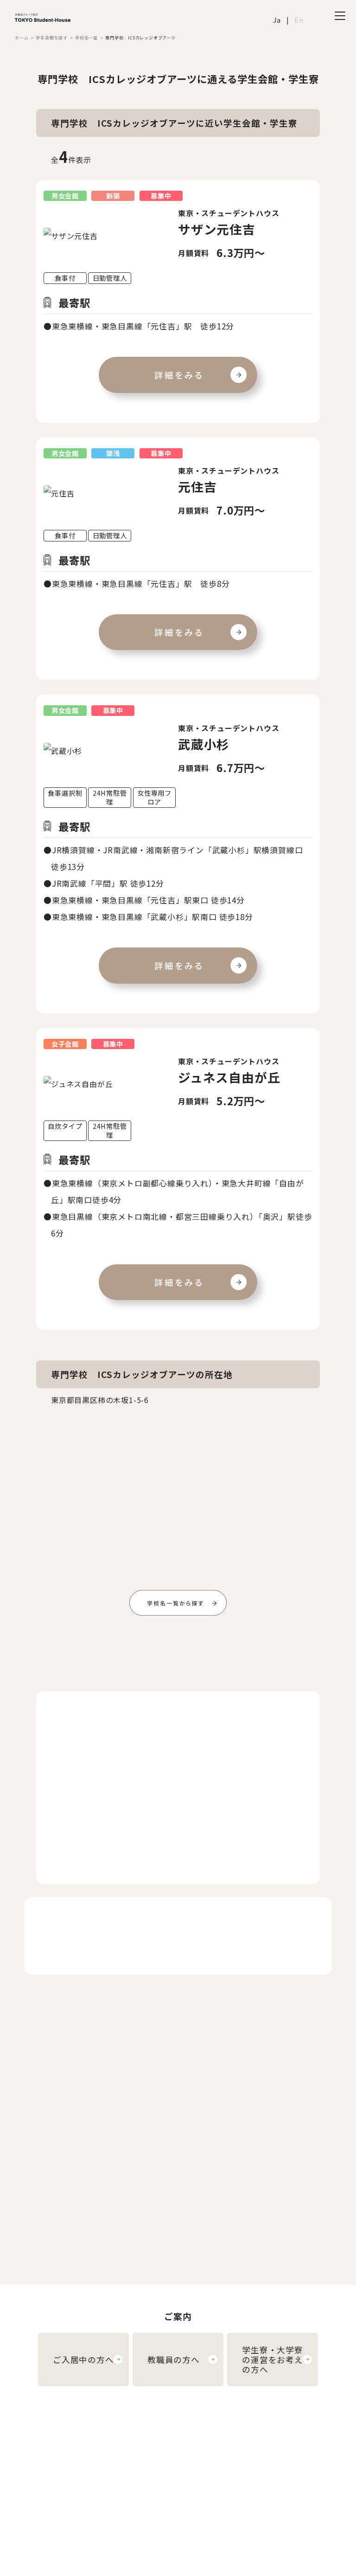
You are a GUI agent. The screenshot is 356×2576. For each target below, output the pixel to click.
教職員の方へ (174, 2360)
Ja (277, 20)
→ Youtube (318, 2460)
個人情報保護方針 (218, 2473)
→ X (306, 2473)
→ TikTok (316, 2487)
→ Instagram (322, 2446)
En (299, 20)
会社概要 (205, 2446)
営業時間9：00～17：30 (143, 2226)
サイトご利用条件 (218, 2460)
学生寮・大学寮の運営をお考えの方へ (273, 2360)
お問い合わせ (212, 2487)
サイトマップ (212, 2501)
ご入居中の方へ (83, 2360)
